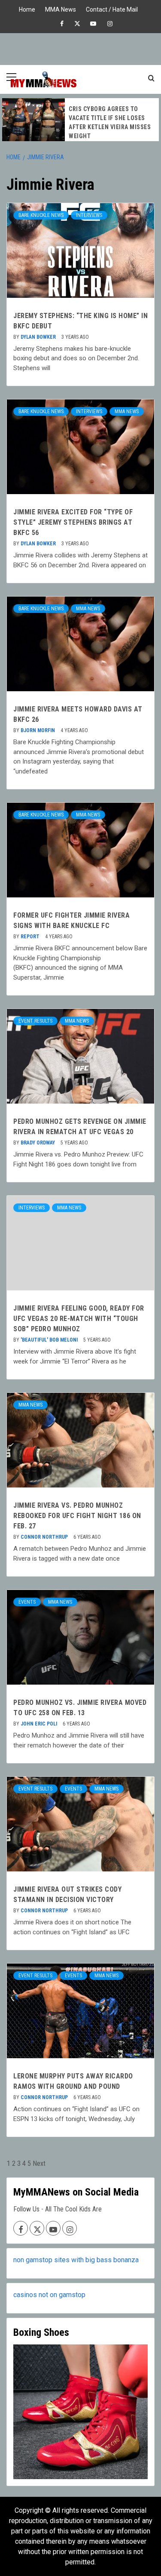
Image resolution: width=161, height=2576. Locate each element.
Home (27, 8)
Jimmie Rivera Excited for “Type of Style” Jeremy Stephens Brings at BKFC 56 (73, 522)
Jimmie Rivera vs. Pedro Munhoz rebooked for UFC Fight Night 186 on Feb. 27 (77, 1516)
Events (27, 1602)
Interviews (89, 215)
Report (31, 937)
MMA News (61, 8)
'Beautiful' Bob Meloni (50, 1340)
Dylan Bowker (39, 337)
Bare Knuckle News (41, 215)
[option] (80, 120)
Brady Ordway (38, 1143)
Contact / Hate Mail (112, 8)
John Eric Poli (39, 1724)
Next (39, 2163)
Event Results (35, 1021)
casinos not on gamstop (49, 2295)
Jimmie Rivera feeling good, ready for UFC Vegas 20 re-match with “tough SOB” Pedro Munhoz (79, 1319)
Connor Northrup (45, 1537)
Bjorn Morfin (38, 730)
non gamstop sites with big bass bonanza (76, 2260)
